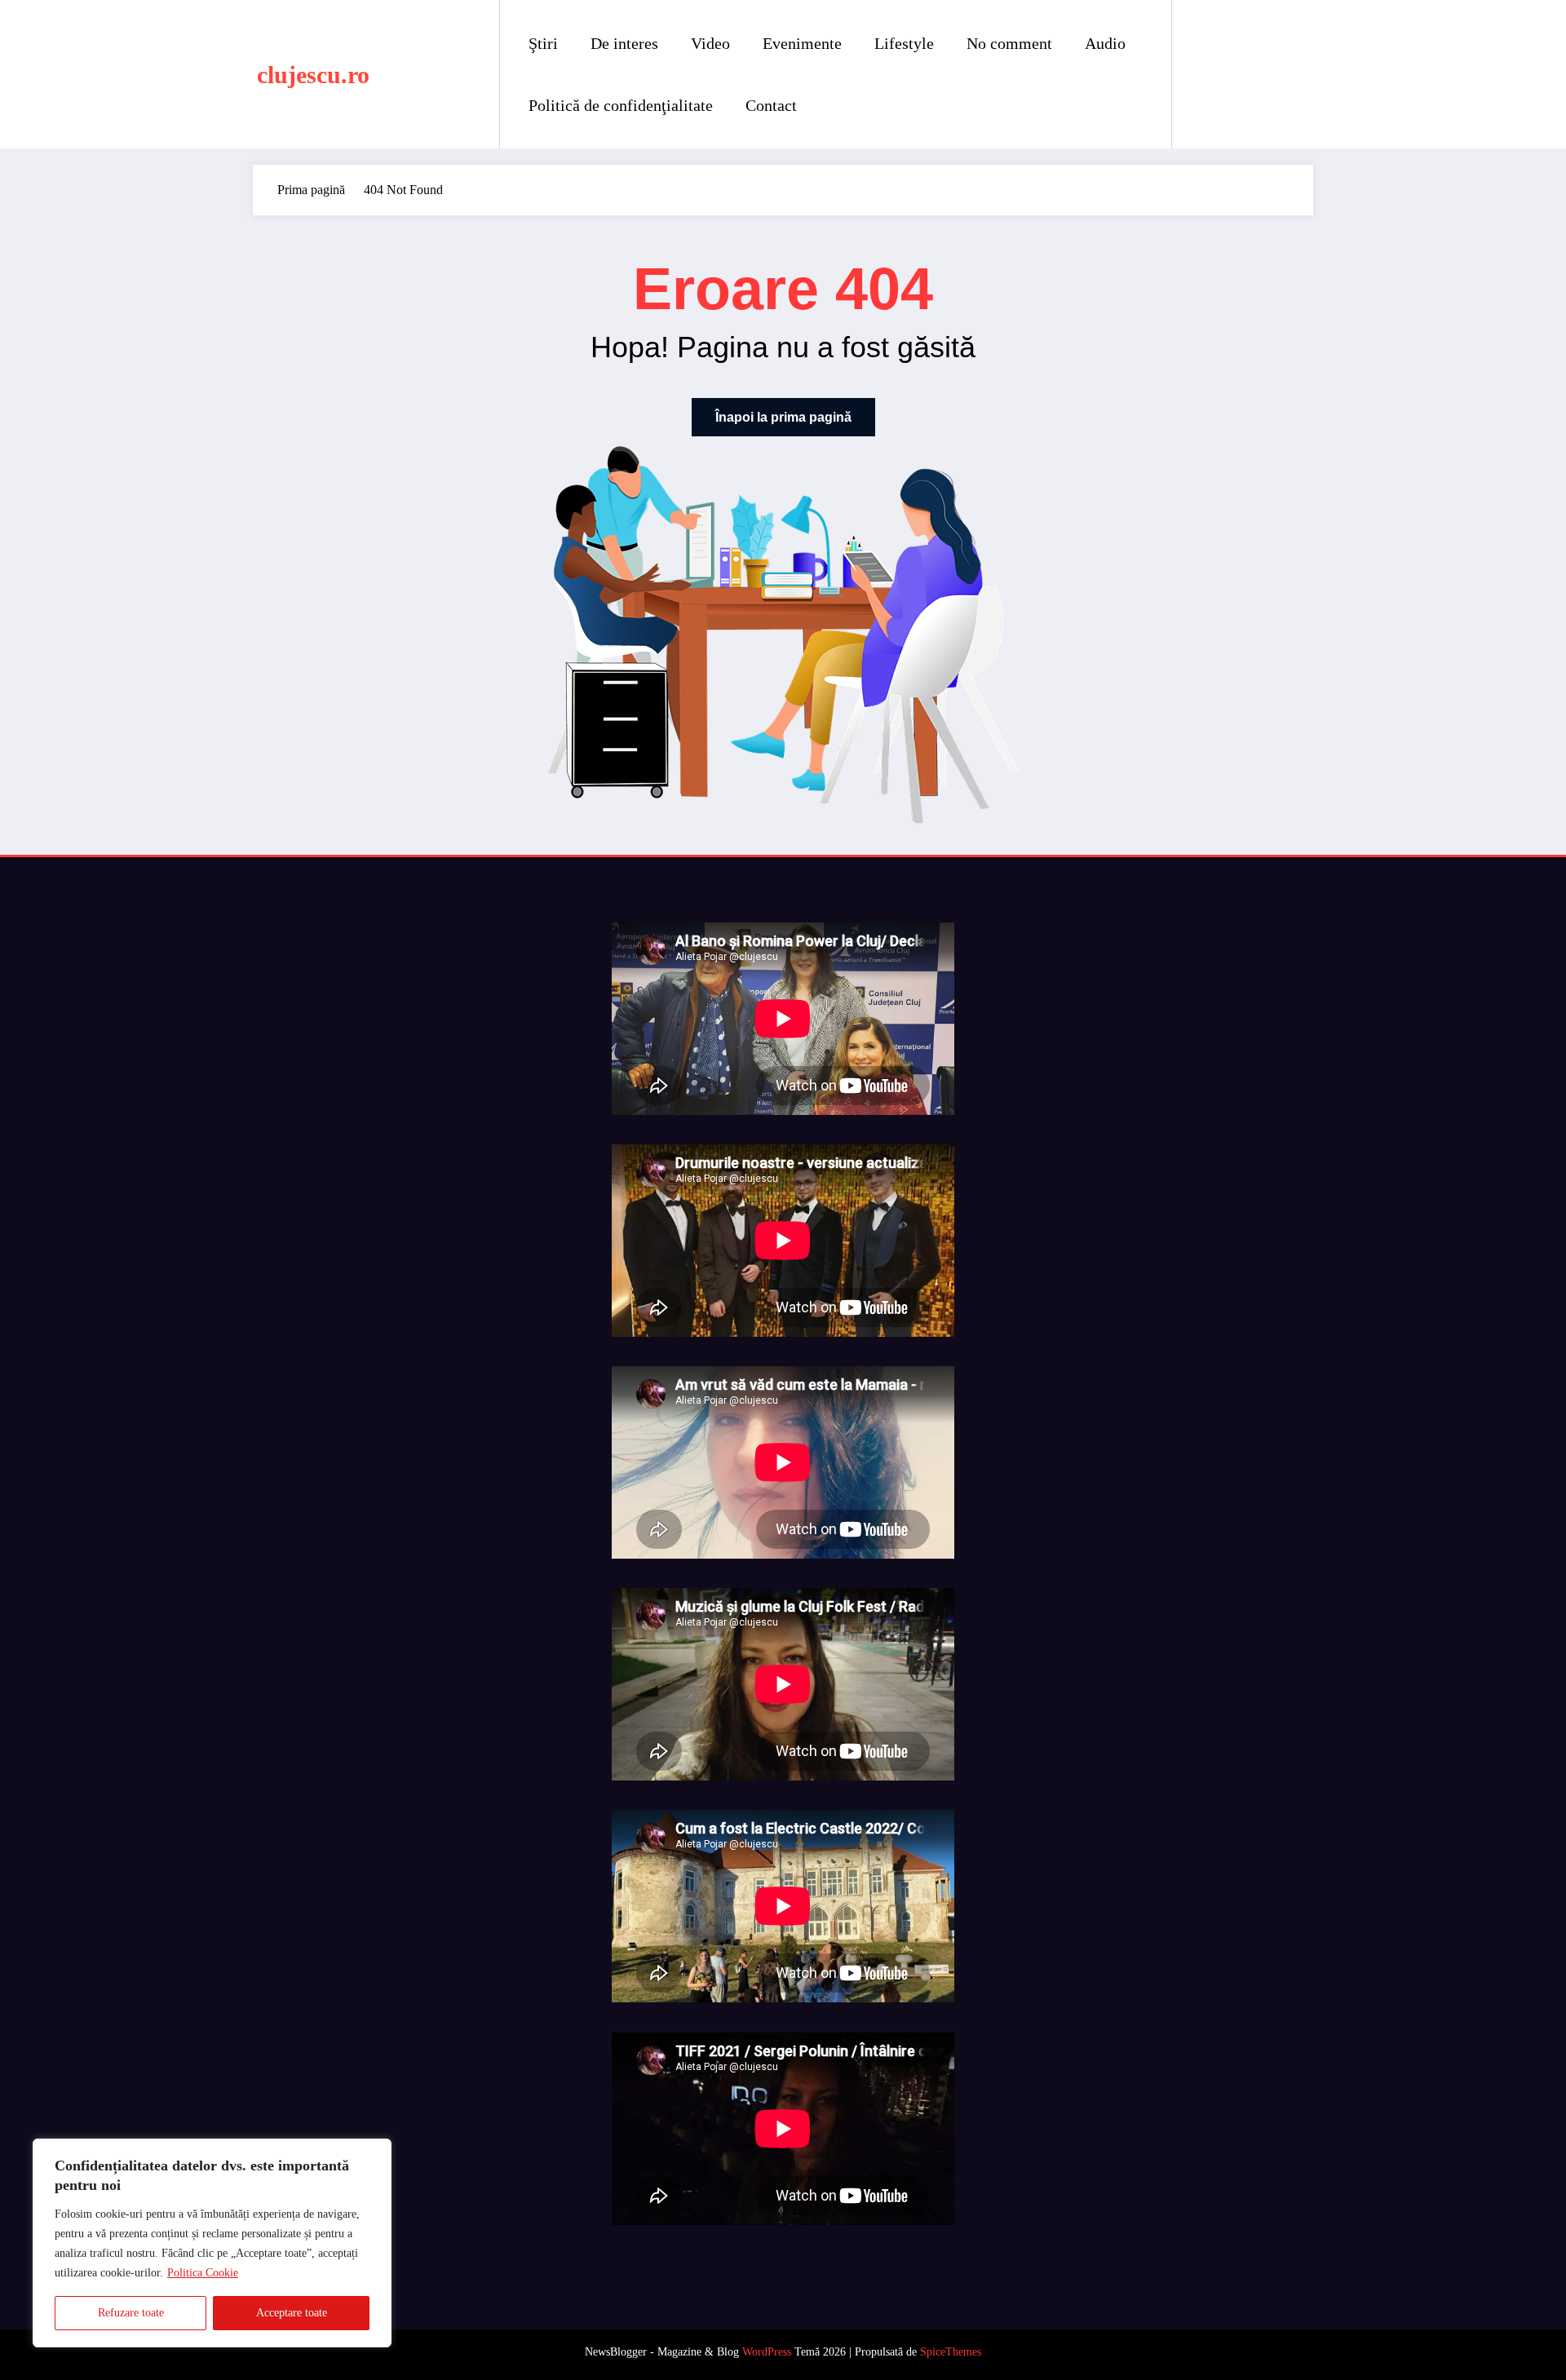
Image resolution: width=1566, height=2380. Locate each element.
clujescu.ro (313, 75)
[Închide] (374, 2152)
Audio (1105, 43)
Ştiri (543, 43)
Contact (771, 105)
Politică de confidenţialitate (621, 105)
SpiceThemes (951, 2352)
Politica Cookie (203, 2273)
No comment (1009, 43)
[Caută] (1201, 74)
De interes (624, 43)
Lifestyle (904, 43)
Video (710, 43)
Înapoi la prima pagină (783, 417)
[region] (212, 2243)
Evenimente (802, 43)
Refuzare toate (131, 2313)
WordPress (767, 2352)
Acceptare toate (292, 2313)
